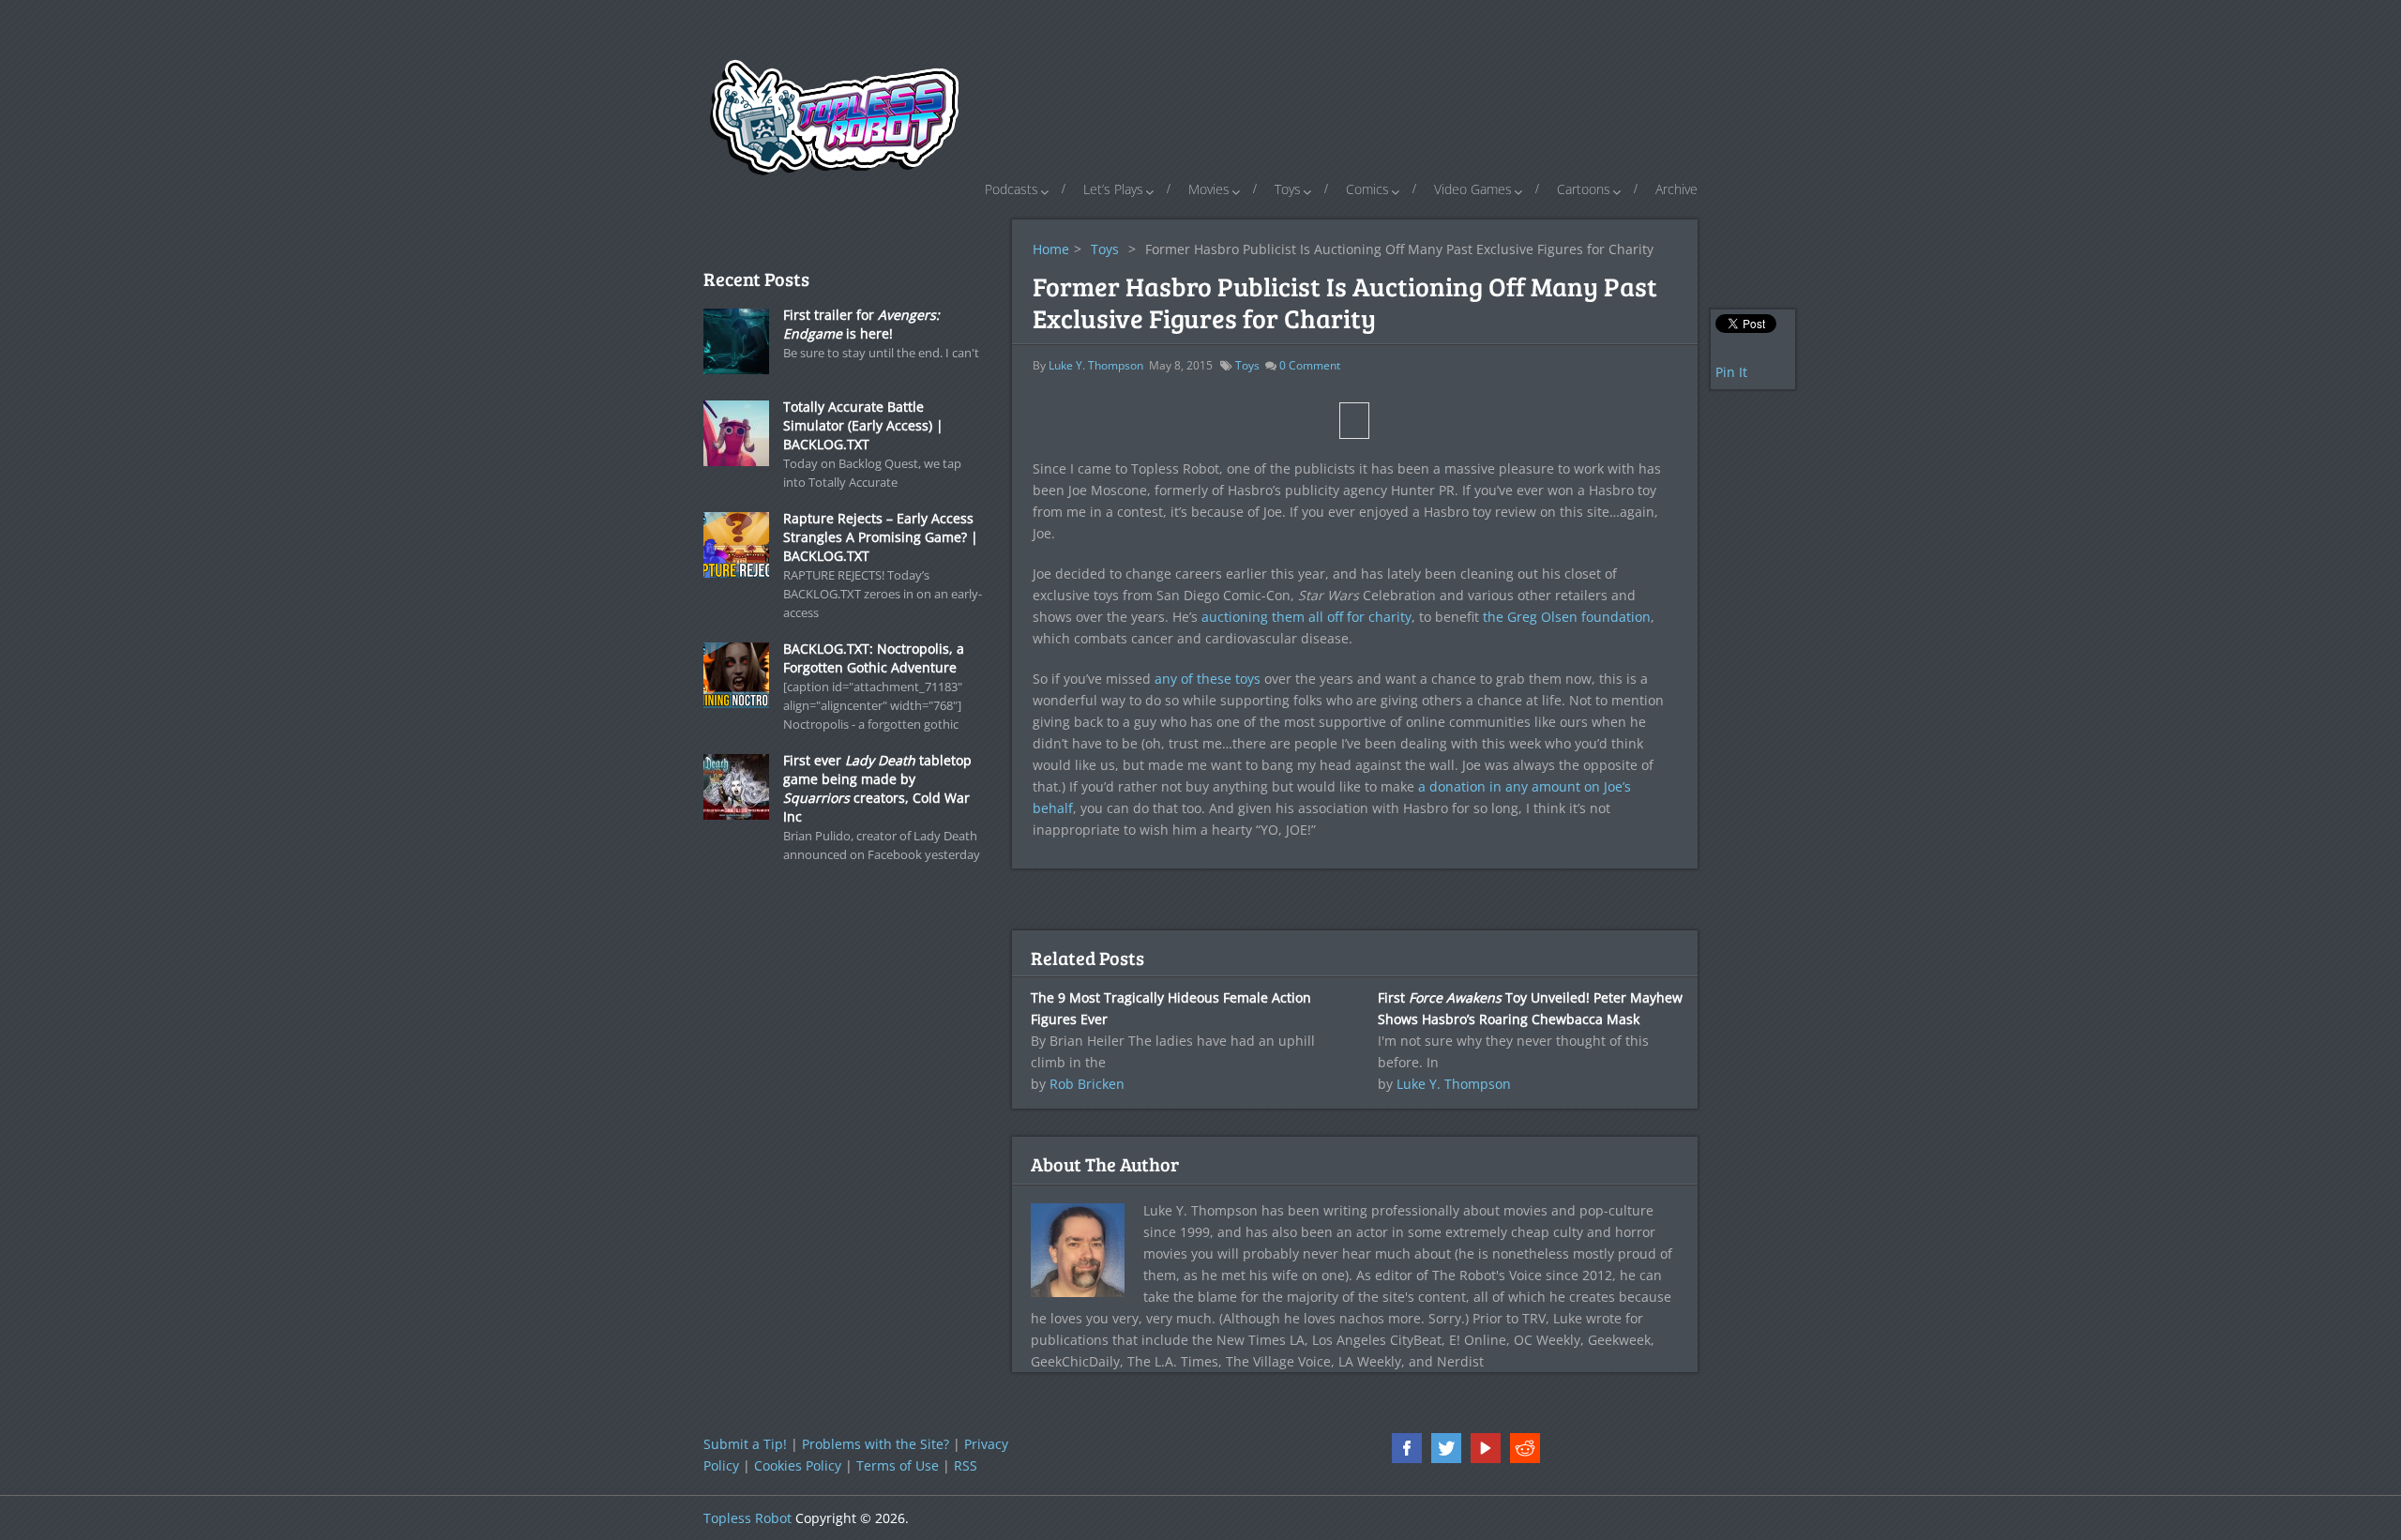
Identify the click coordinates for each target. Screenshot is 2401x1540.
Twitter (1446, 1448)
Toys (1288, 189)
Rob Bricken (1087, 1084)
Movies (1209, 189)
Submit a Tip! (745, 1444)
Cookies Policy (798, 1465)
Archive (1676, 189)
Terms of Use (898, 1465)
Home (1051, 249)
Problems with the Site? (876, 1444)
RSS (966, 1465)
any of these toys (1208, 679)
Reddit (1525, 1448)
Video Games (1473, 189)
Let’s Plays (1113, 189)
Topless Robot (747, 1518)
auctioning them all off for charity (1306, 617)
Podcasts (1012, 189)
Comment (1310, 365)
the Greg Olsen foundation (1567, 617)
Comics (1367, 189)
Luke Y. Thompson (1096, 365)
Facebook (1407, 1448)
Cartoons (1584, 189)
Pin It (1731, 372)
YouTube (1486, 1448)
